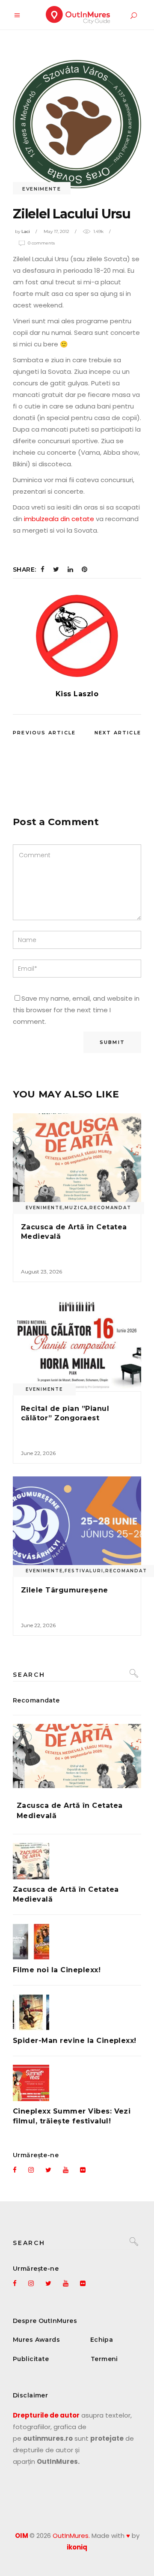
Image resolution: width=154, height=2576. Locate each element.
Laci (26, 231)
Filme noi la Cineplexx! (57, 1970)
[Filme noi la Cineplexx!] (77, 1942)
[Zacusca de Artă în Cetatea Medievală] (77, 1161)
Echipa (102, 2340)
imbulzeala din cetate (59, 519)
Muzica (76, 1208)
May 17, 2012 (56, 231)
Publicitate (31, 2359)
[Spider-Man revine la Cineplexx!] (77, 2012)
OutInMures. (71, 2536)
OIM (22, 2536)
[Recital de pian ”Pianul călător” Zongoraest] (77, 1343)
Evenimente (42, 189)
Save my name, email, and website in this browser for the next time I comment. (76, 1010)
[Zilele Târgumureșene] (77, 1525)
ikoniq (77, 2547)
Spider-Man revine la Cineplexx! (75, 2041)
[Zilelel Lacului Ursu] (77, 636)
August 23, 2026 (41, 1272)
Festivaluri (84, 1571)
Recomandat (110, 1208)
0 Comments (41, 243)
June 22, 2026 (38, 1453)
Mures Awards (36, 2340)
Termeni (104, 2359)
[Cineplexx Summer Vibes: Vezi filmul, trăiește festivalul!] (77, 2083)
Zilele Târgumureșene (65, 1590)
